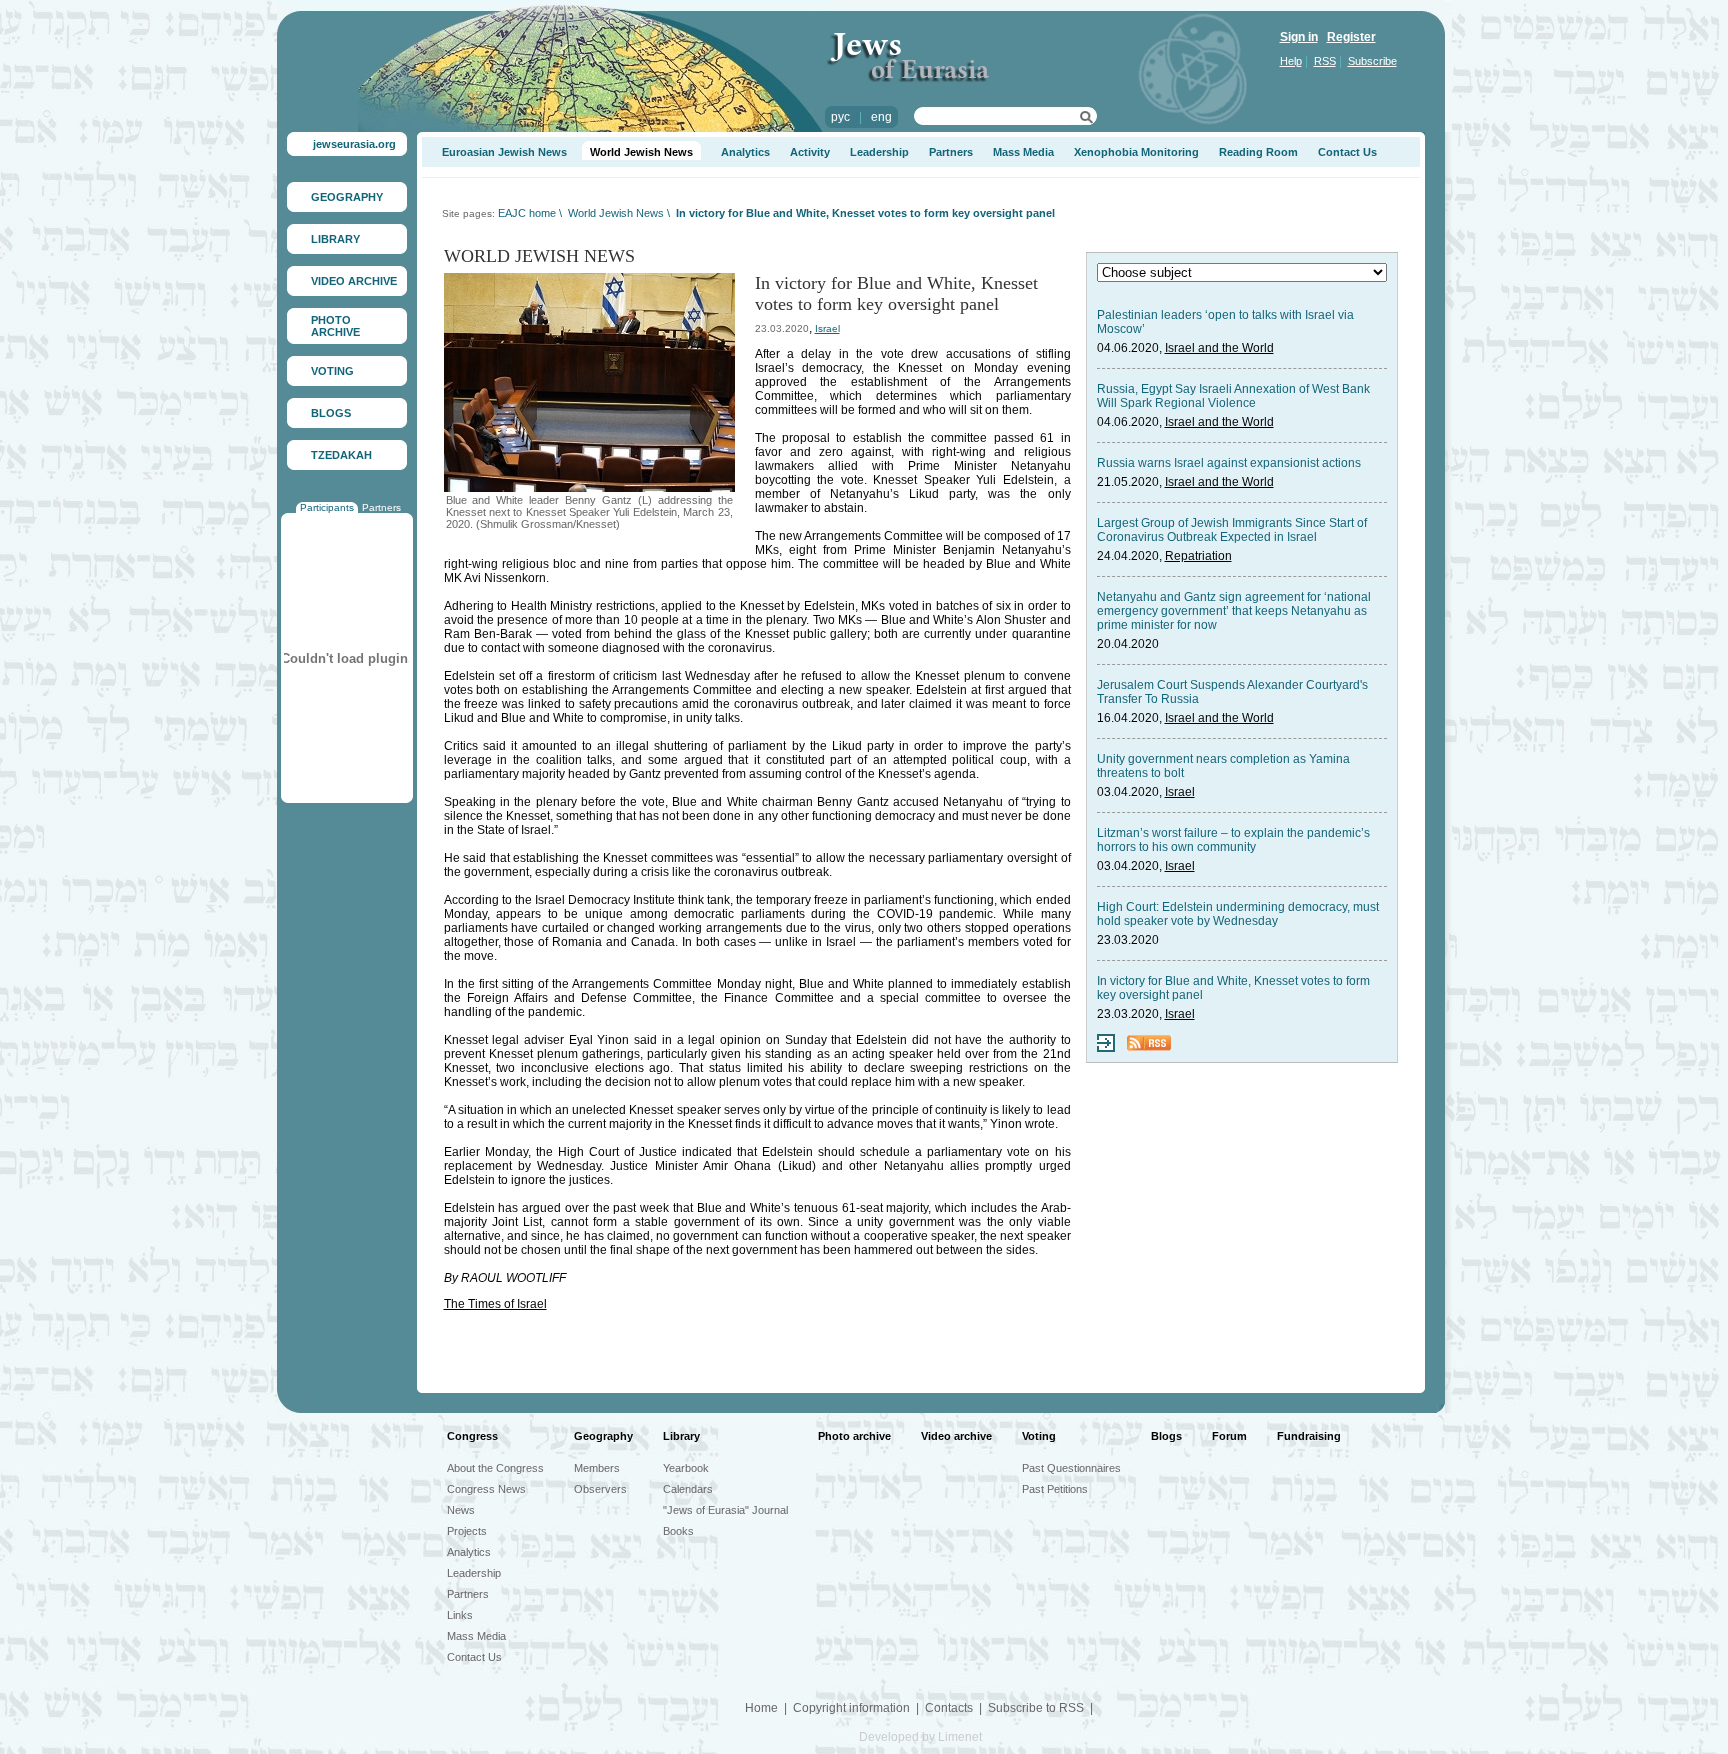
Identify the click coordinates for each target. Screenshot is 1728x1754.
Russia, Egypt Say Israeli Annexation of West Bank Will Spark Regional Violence (1233, 396)
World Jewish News (641, 152)
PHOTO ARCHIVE (335, 326)
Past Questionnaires (1071, 1468)
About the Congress (495, 1468)
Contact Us (1347, 152)
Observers (600, 1489)
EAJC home (527, 213)
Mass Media (1023, 152)
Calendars (688, 1489)
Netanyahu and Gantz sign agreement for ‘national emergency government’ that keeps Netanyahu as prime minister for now (1234, 611)
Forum (1229, 1436)
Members (597, 1468)
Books (678, 1531)
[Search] (1086, 120)
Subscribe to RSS (1036, 1708)
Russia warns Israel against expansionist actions (1229, 463)
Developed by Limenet (920, 1737)
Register (1351, 37)
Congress (472, 1436)
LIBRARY (335, 239)
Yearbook (686, 1468)
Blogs (1166, 1436)
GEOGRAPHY (347, 197)
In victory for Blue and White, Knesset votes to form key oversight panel (865, 213)
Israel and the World (1219, 348)
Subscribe (1372, 61)
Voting (1039, 1436)
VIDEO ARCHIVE (354, 281)
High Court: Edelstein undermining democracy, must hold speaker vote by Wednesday (1238, 914)
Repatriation (1198, 556)
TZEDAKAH (341, 455)
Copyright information (851, 1708)
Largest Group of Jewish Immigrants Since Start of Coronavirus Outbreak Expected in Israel (1232, 530)
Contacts (949, 1708)
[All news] (1106, 1048)
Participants (327, 507)
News (461, 1510)
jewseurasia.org (354, 144)
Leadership (879, 152)
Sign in (1299, 37)
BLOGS (331, 413)
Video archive (956, 1436)
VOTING (332, 371)
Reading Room (1258, 152)
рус (840, 117)
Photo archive (854, 1436)
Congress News (486, 1489)
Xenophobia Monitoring (1136, 152)
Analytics (745, 152)
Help (1291, 61)
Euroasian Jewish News (504, 152)
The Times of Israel (495, 1304)
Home (761, 1708)
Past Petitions (1055, 1489)
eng (881, 117)
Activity (810, 152)
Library (681, 1436)
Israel (827, 328)
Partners (381, 507)
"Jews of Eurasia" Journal (725, 1510)
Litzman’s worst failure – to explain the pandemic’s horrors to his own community (1233, 840)
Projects (467, 1531)
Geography (603, 1436)
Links (460, 1615)
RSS (1325, 61)
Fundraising (1309, 1436)
